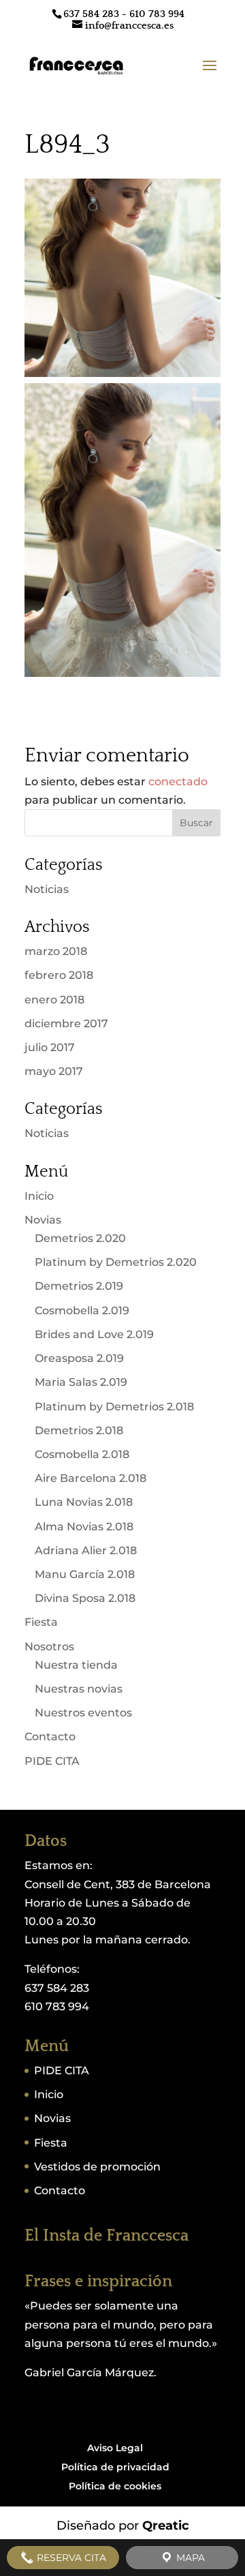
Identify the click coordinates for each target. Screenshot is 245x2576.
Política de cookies (115, 2486)
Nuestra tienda (76, 1665)
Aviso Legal (115, 2448)
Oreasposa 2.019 (79, 1358)
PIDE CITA (52, 1761)
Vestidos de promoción (97, 2167)
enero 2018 (54, 1000)
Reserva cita (70, 2558)
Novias (43, 1220)
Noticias (47, 889)
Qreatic (166, 2526)
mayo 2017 (54, 1071)
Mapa (189, 2558)
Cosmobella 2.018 (82, 1454)
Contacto (50, 1737)
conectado (178, 782)
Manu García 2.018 (85, 1574)
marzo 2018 (56, 951)
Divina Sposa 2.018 (85, 1598)
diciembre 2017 (66, 1024)
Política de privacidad (115, 2467)
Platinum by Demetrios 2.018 (114, 1407)
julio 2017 (50, 1047)
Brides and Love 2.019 (94, 1334)
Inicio (39, 1196)
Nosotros (49, 1647)
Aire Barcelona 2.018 (91, 1478)
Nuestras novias (79, 1689)
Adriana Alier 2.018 (86, 1550)
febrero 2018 (59, 975)
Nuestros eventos (83, 1713)
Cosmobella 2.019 (82, 1310)
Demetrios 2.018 (79, 1430)
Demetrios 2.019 (79, 1286)
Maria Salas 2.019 (81, 1382)
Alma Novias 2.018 (84, 1527)
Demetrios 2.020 (80, 1238)
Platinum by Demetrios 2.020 (116, 1262)
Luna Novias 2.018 (84, 1502)
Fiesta (41, 1622)
